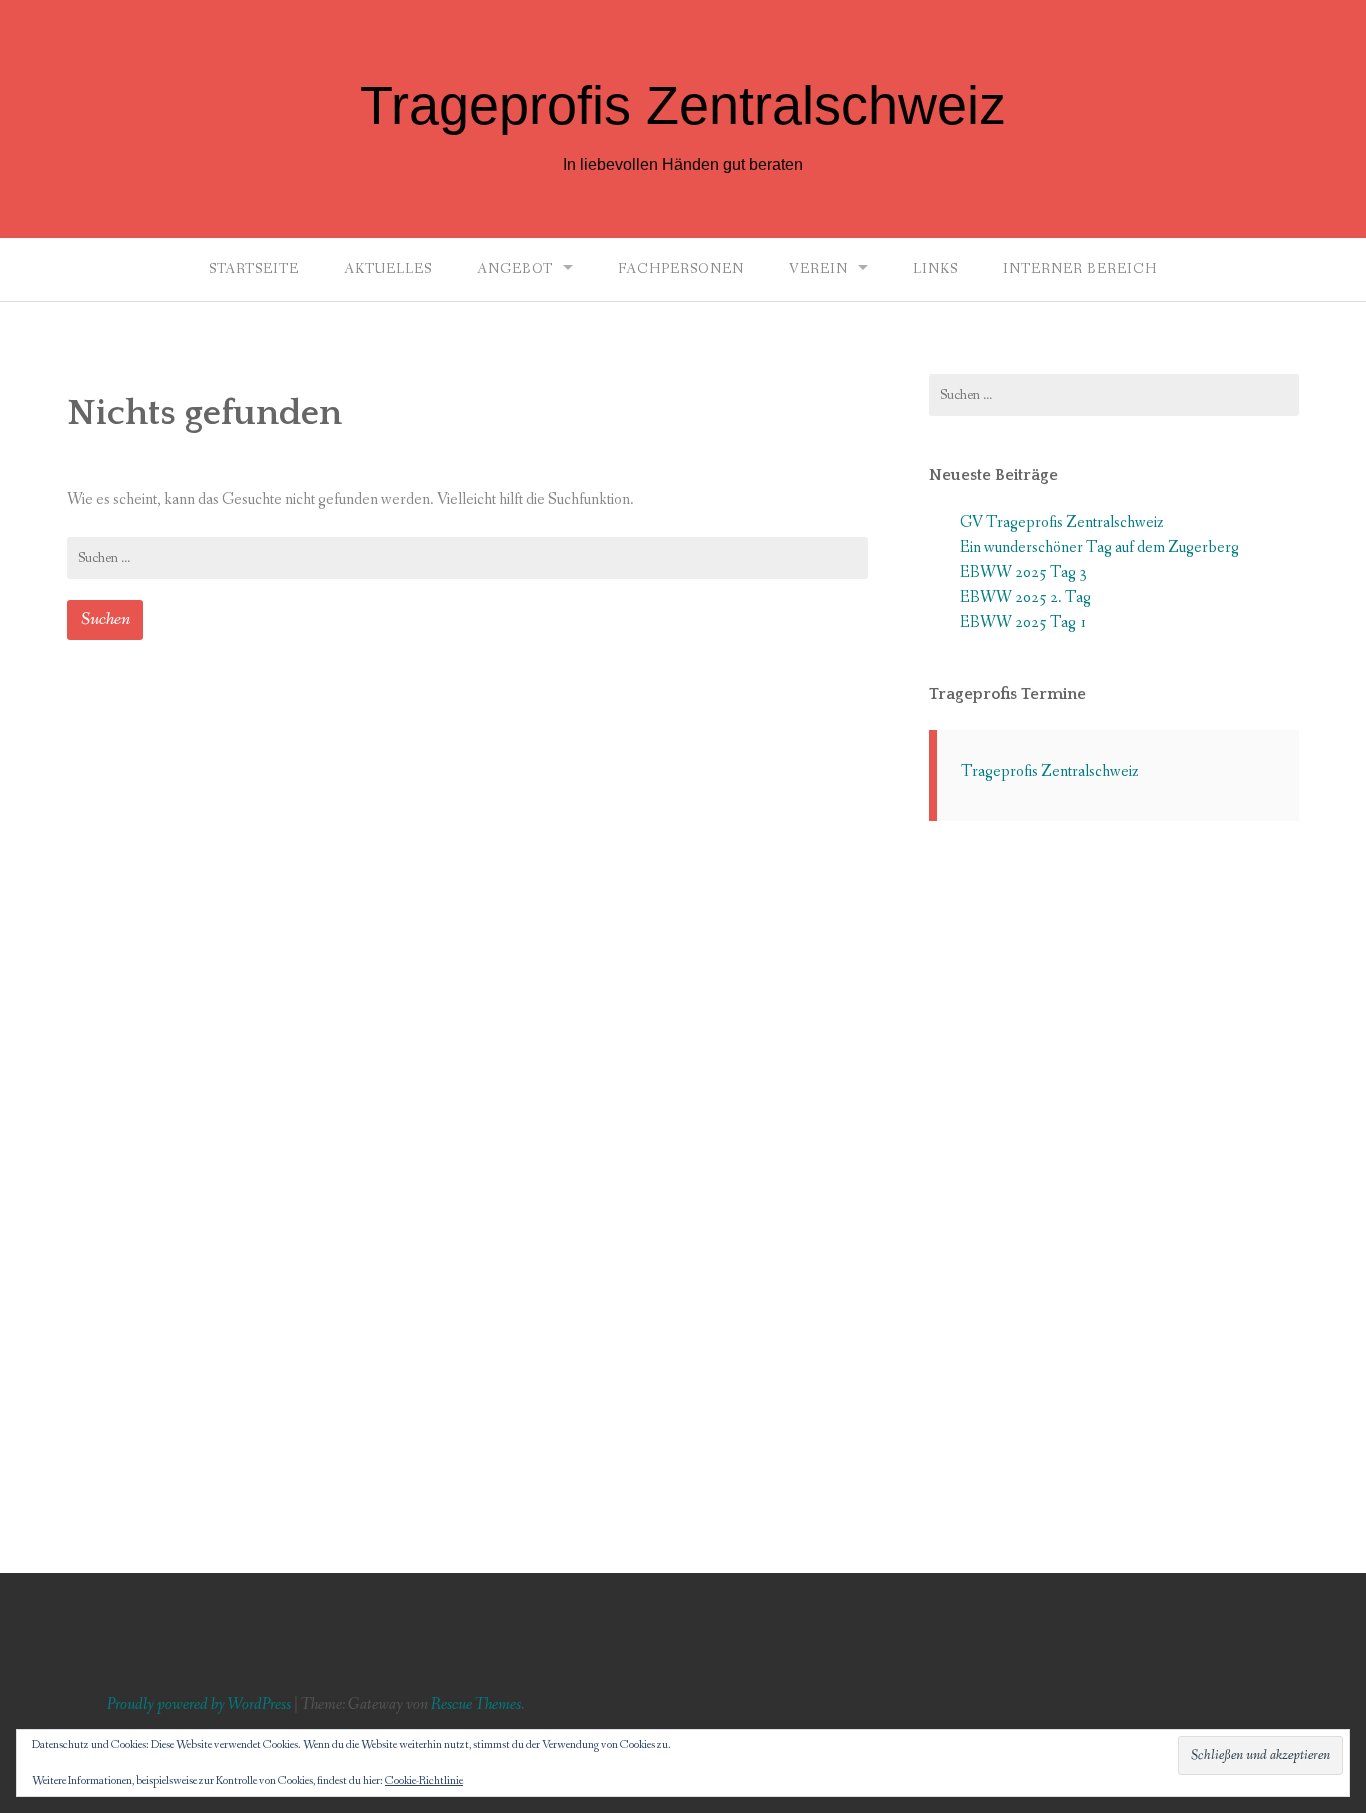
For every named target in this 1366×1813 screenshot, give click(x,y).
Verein (818, 269)
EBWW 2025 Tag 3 (1023, 572)
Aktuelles (388, 269)
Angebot (515, 269)
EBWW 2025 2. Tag (1025, 597)
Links (935, 269)
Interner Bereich (1080, 269)
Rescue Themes (476, 1704)
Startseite (254, 269)
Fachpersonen (681, 269)
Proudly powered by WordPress (199, 1704)
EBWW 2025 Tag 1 (1023, 622)
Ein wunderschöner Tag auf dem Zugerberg (1099, 547)
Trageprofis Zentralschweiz (683, 105)
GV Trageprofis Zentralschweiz (1062, 522)
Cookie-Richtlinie (424, 1781)
